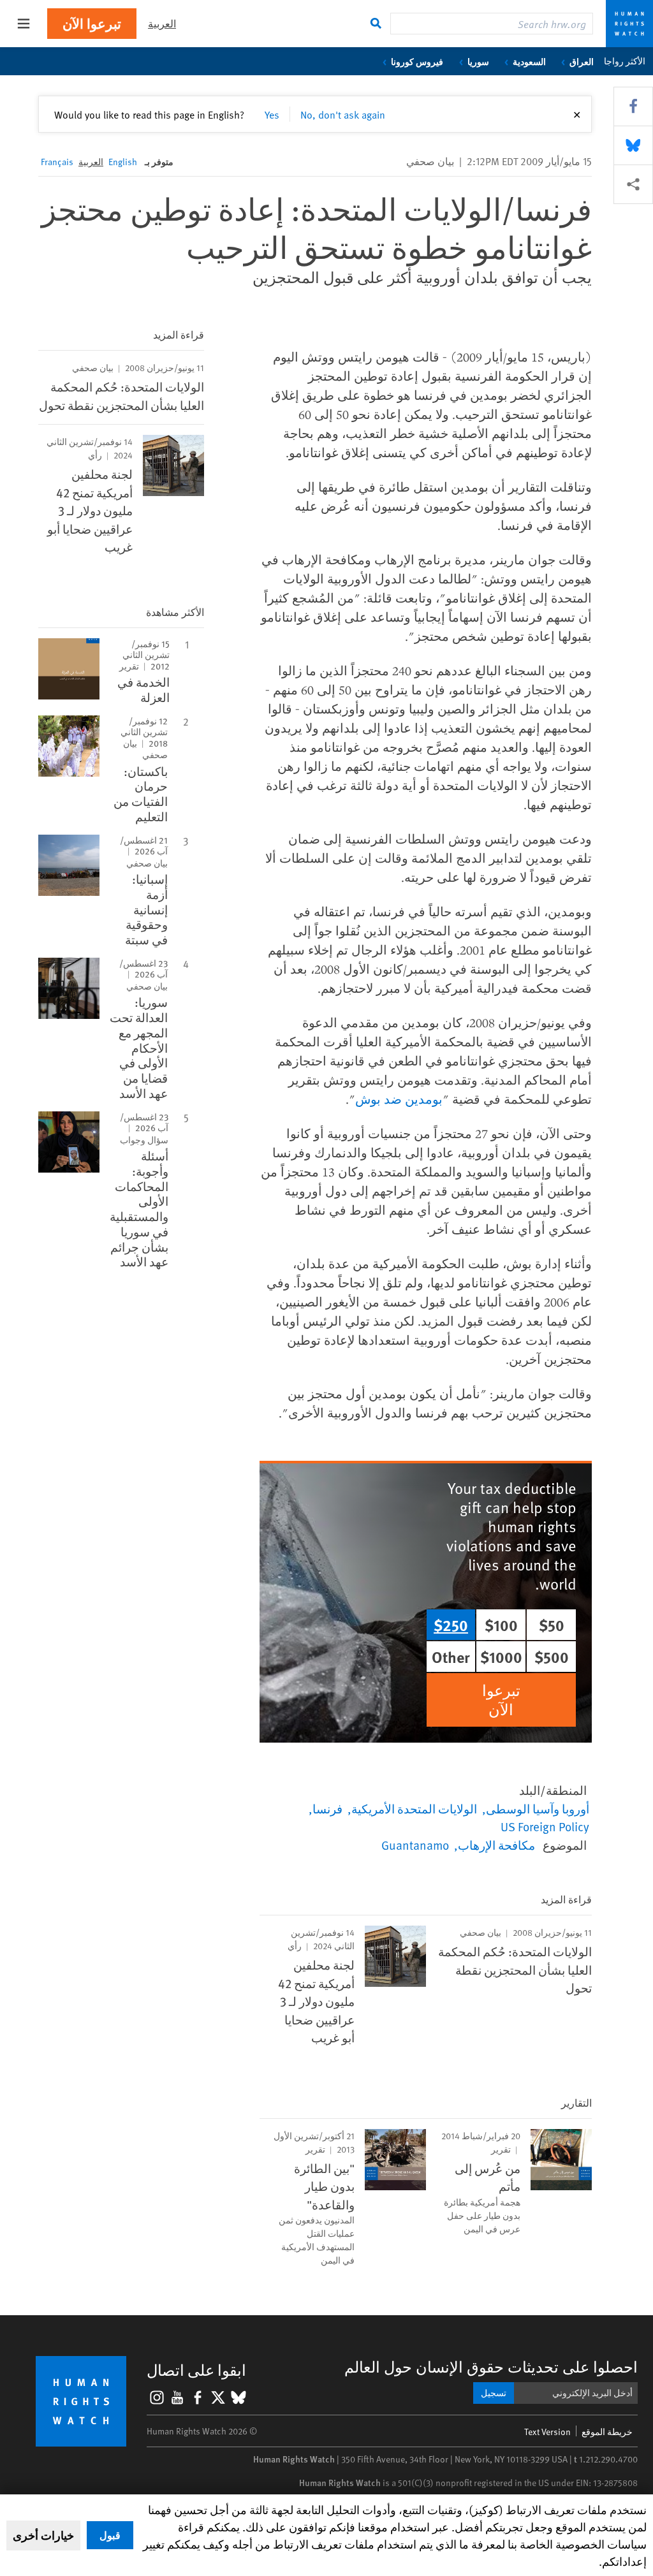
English (123, 162)
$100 (501, 1625)
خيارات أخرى (43, 2535)
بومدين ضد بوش (399, 1099)
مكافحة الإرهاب (496, 1845)
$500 (552, 1657)
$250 (451, 1625)
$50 (552, 1625)
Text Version (547, 2432)
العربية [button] (162, 23)
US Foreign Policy (545, 1826)
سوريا (478, 61)
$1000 (501, 1657)
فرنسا (327, 1808)
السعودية (529, 61)
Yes (272, 114)
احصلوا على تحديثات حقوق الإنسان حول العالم (491, 2367)
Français (57, 162)
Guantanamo (415, 1845)
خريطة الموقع (607, 2432)
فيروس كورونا (417, 61)
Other (451, 1657)
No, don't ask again (343, 114)
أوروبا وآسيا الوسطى (538, 1808)
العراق (582, 61)
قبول (110, 2535)
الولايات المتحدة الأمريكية (414, 1808)
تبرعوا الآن (92, 23)
